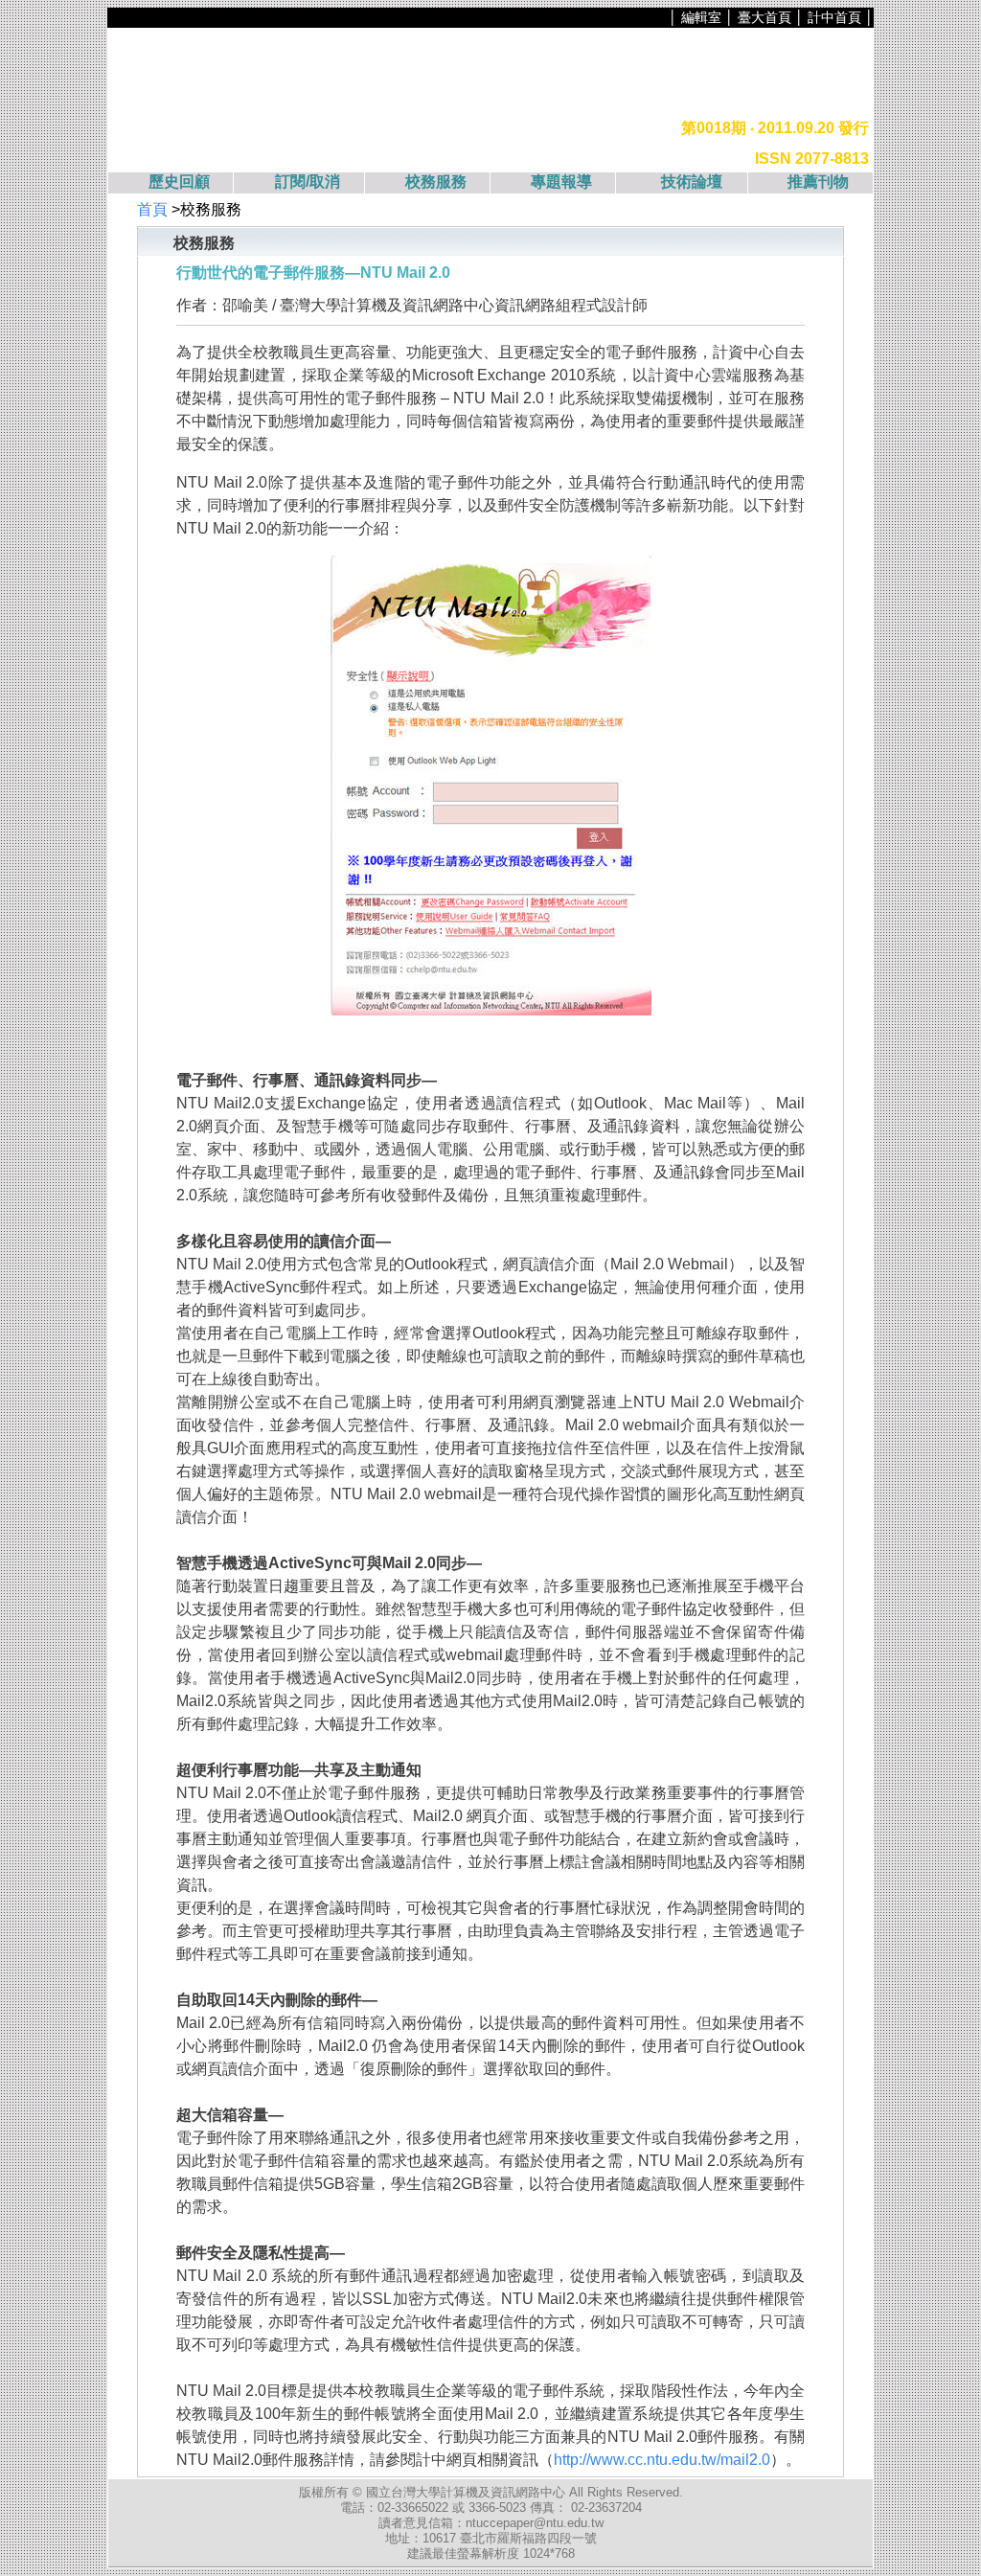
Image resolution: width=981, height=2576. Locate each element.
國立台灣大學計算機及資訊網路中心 (468, 2492)
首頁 (152, 209)
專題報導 (561, 182)
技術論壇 (692, 182)
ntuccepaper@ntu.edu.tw (535, 2523)
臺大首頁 (764, 17)
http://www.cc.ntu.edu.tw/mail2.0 (662, 2460)
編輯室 (701, 17)
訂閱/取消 (308, 182)
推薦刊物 (818, 182)
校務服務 (436, 182)
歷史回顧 (179, 182)
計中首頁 (834, 17)
